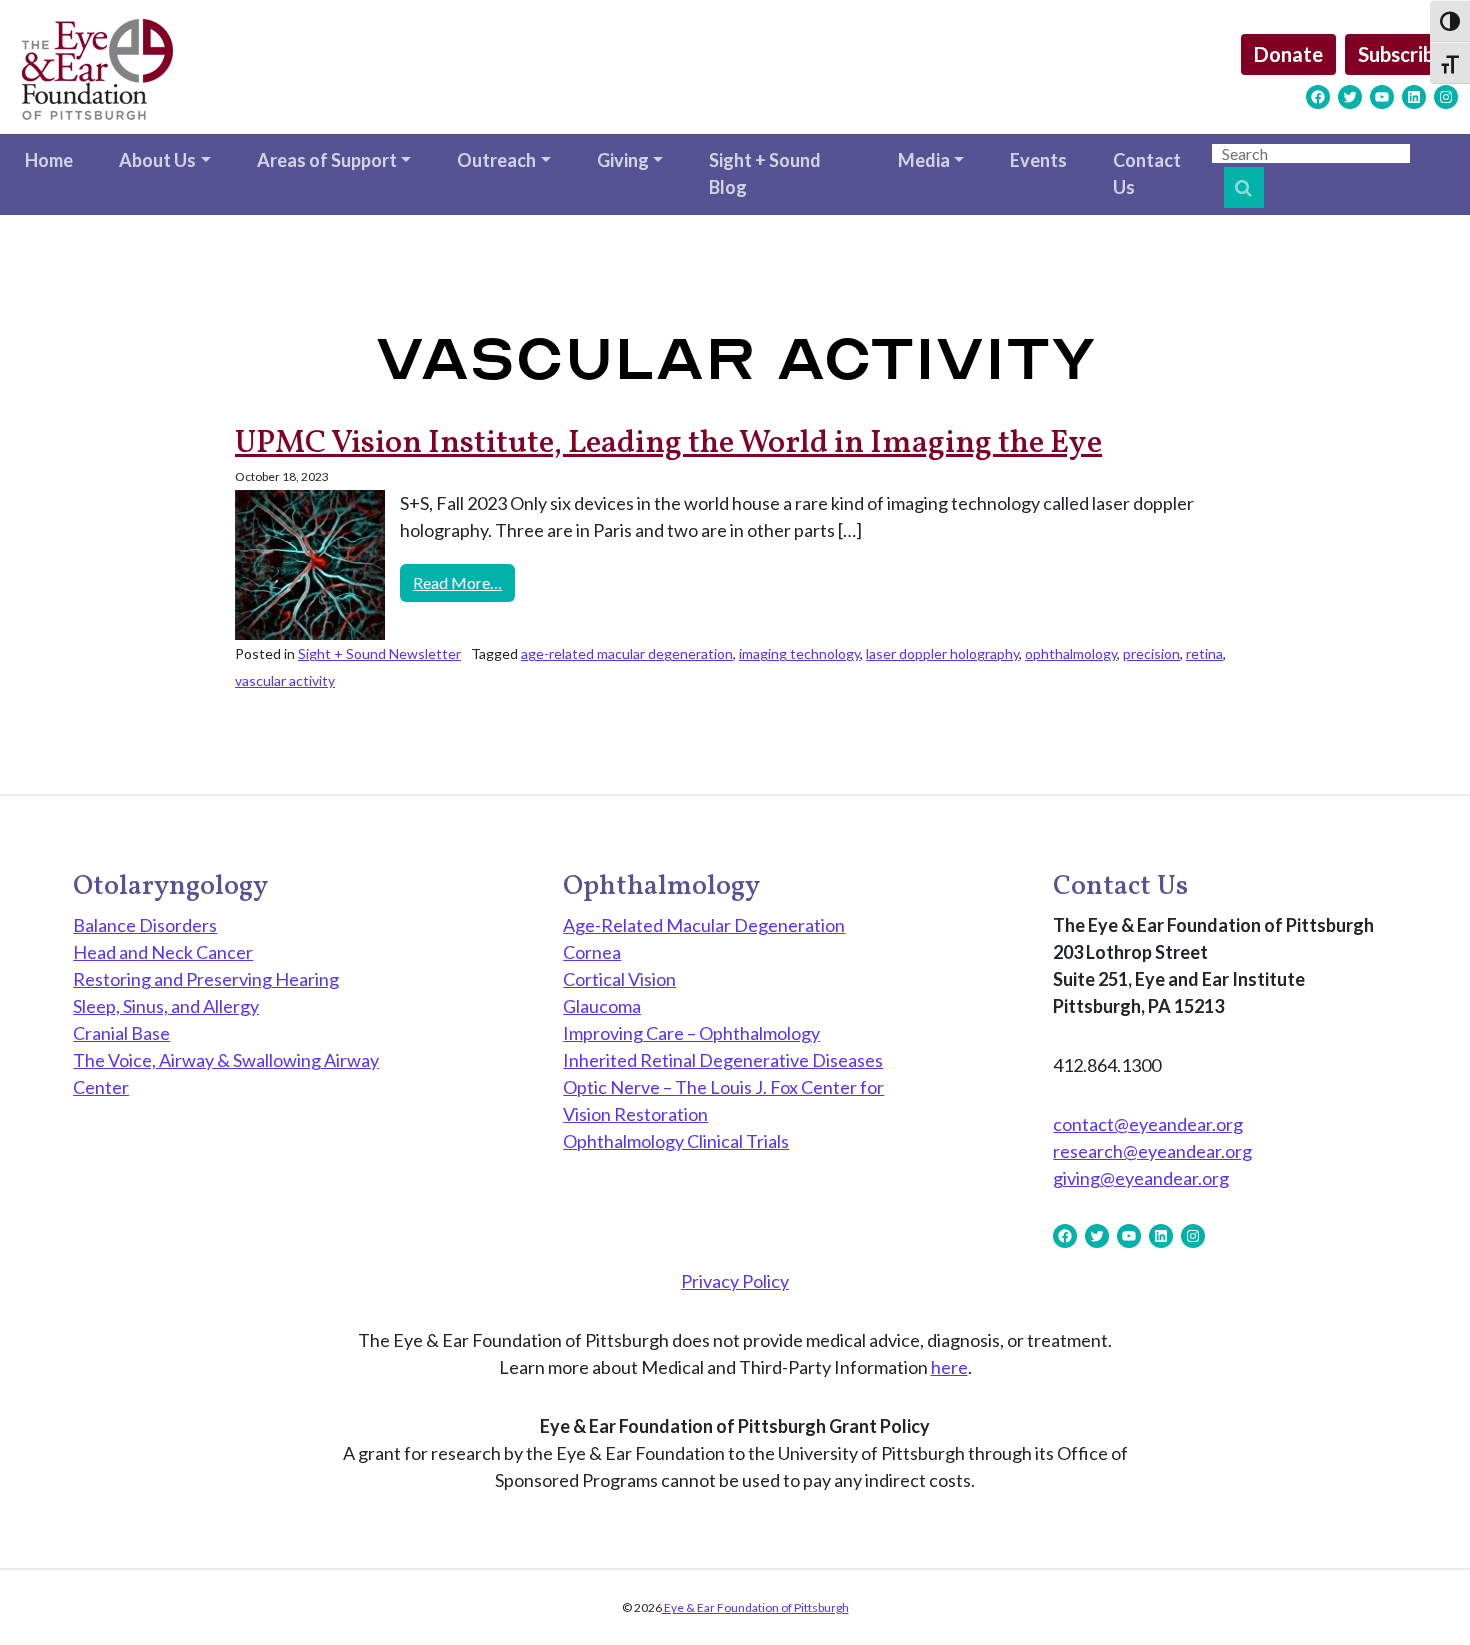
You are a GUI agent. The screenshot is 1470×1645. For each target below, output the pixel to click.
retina (1204, 653)
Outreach (496, 160)
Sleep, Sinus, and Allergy (166, 1006)
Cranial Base (121, 1033)
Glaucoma (602, 1006)
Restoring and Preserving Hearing (206, 979)
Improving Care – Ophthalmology (691, 1033)
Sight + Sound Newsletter (379, 653)
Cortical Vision (619, 979)
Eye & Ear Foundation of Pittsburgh (755, 1607)
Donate (1288, 54)
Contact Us (1147, 173)
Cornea (592, 952)
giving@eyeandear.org (1141, 1178)
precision (1151, 653)
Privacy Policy (735, 1281)
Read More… (464, 582)
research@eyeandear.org (1152, 1151)
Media (924, 160)
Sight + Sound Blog (765, 173)
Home (49, 160)
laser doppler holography (942, 653)
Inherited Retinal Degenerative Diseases (723, 1060)
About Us (157, 160)
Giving (623, 160)
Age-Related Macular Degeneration (704, 925)
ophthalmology (1071, 653)
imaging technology (799, 653)
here (949, 1367)
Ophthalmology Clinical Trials (676, 1141)
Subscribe (1401, 54)
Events (1038, 160)
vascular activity (285, 680)
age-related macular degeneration (627, 653)
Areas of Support (327, 160)
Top (1422, 1597)
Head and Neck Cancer (163, 952)
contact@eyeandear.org (1148, 1124)
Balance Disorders (145, 925)
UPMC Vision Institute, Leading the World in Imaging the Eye (668, 444)
